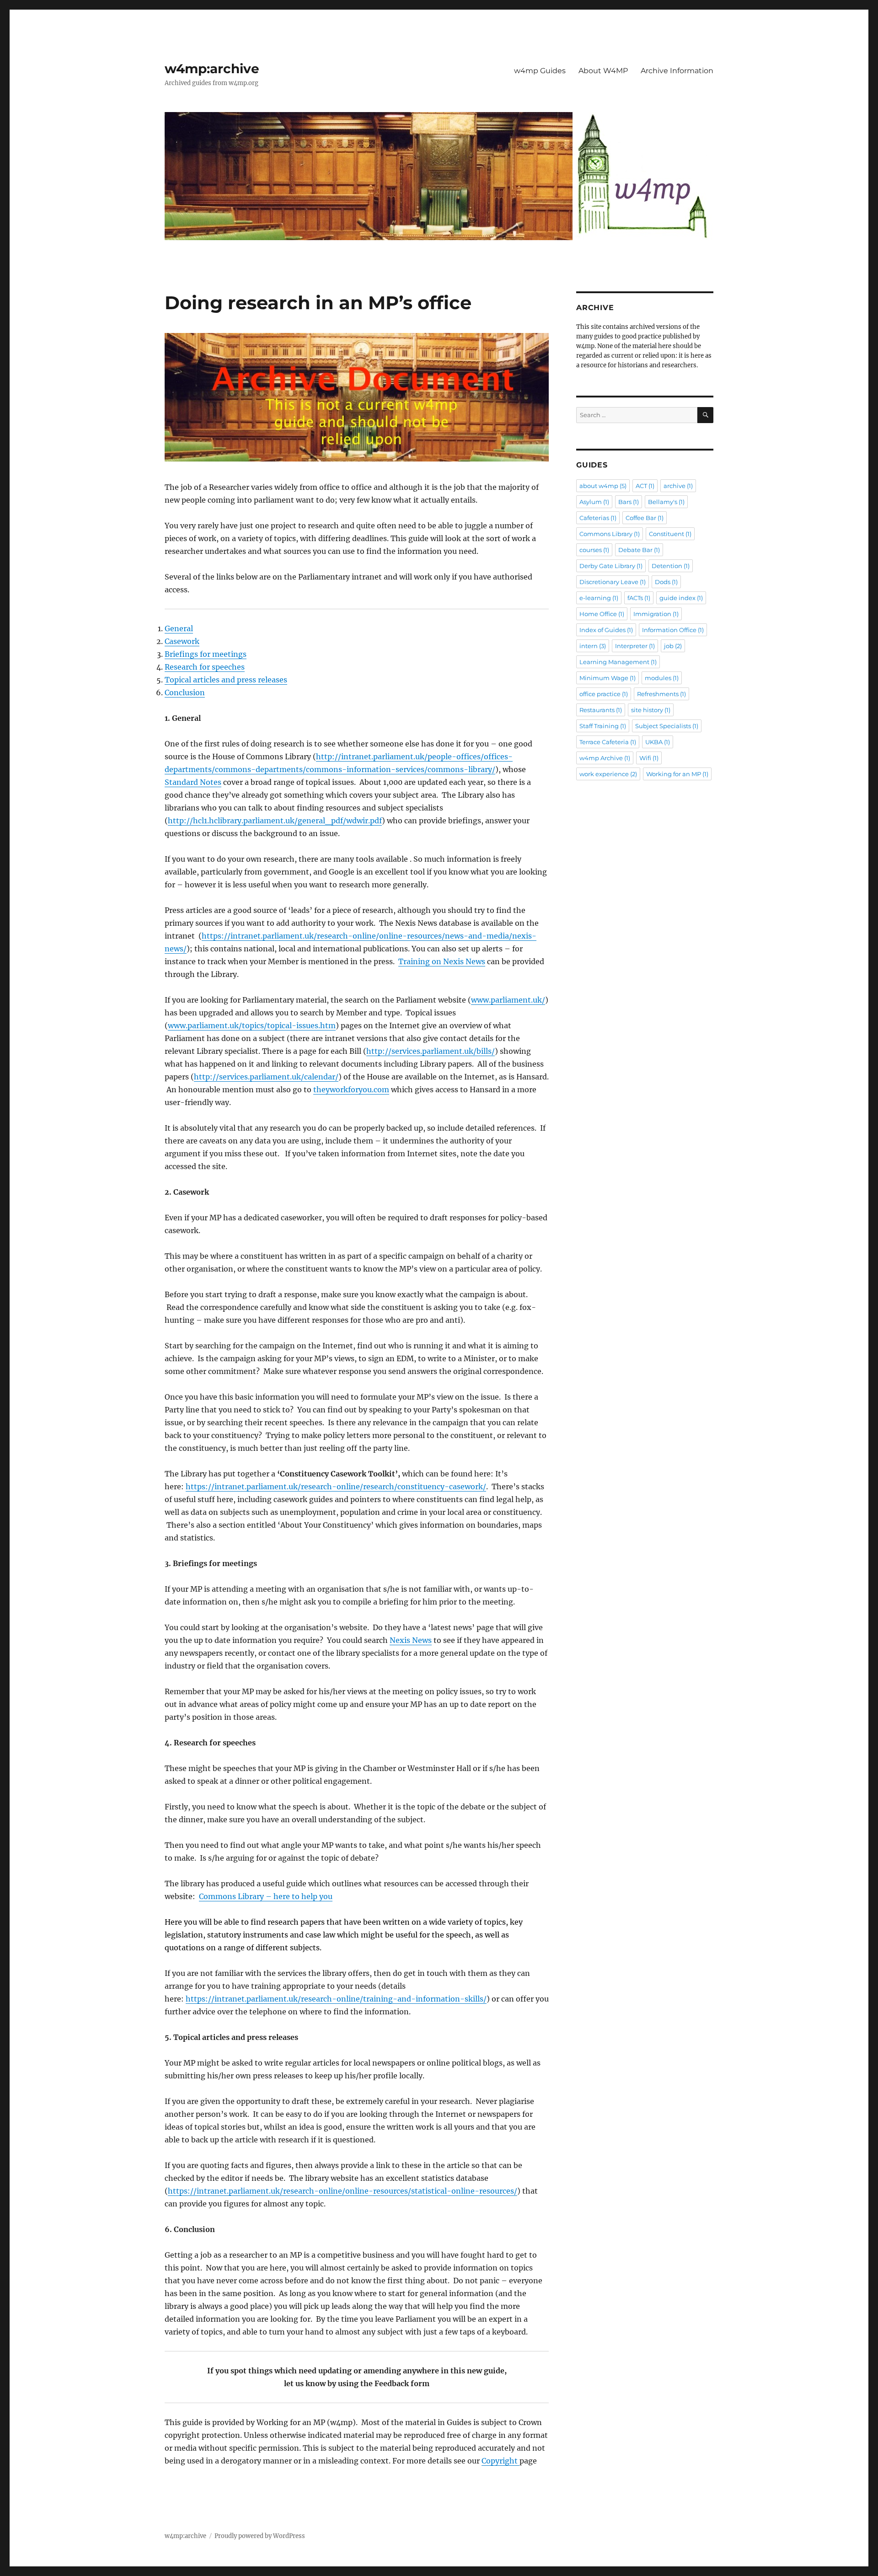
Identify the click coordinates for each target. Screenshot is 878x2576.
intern (593, 646)
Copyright (501, 2461)
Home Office (602, 614)
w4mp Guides (540, 71)
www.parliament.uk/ (508, 1000)
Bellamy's (666, 502)
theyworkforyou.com (351, 1089)
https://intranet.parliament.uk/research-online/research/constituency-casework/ (336, 1487)
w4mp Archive (605, 758)
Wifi (649, 758)
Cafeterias (598, 518)
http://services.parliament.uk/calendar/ (266, 1077)
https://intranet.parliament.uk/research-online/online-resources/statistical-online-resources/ (343, 2191)
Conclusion (185, 692)
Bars (629, 502)
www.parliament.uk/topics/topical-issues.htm (252, 1025)
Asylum (594, 502)
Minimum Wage (608, 678)
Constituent (670, 534)
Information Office (673, 630)
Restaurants (601, 710)
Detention (671, 566)
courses (594, 550)
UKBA (658, 742)
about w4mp (603, 486)
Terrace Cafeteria (608, 742)
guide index (681, 598)
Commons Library (610, 534)
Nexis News (411, 1640)
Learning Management (618, 662)
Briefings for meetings (206, 654)
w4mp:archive (212, 69)
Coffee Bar (645, 518)
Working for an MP (677, 774)
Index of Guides (606, 630)
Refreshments (661, 694)
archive (678, 486)
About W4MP (603, 71)
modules (662, 678)
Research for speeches (205, 667)
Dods (666, 582)
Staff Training (603, 726)
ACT (645, 486)
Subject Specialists (667, 726)
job (673, 646)
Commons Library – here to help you (266, 1896)
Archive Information (677, 71)
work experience (608, 774)
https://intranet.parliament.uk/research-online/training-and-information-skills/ (336, 1999)
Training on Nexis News (442, 961)
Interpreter (635, 646)
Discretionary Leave (613, 582)
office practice (604, 694)
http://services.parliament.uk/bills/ (431, 1051)
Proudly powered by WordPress (260, 2536)
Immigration (656, 614)
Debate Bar (639, 550)
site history (651, 710)
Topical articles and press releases (226, 680)
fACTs (639, 598)
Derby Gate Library (611, 566)
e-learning (599, 598)
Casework (182, 641)
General (179, 628)
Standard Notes (193, 782)
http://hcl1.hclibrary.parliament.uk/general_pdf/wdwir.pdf (275, 821)
